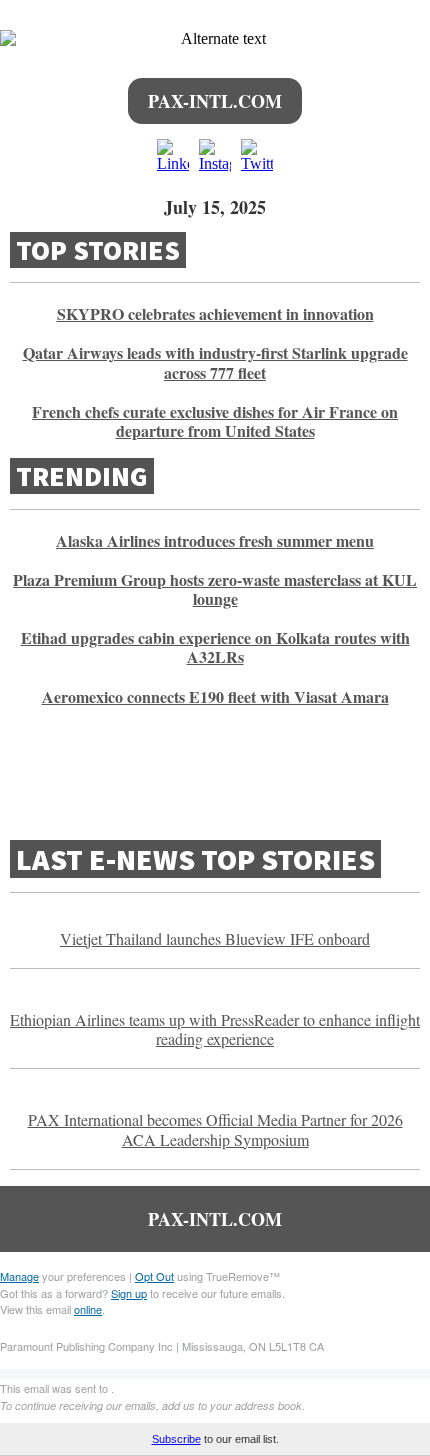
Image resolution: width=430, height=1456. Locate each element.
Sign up (129, 1293)
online (88, 1309)
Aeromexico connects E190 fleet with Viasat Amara (215, 696)
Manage (19, 1276)
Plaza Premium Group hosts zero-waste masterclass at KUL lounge (215, 589)
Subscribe (176, 1439)
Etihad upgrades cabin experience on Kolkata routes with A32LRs (215, 647)
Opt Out (154, 1276)
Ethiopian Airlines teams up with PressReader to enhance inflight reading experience (215, 1029)
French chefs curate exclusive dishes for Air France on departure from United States (215, 421)
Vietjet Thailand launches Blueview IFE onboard (215, 938)
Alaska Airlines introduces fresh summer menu (215, 540)
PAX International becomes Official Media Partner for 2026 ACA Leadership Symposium (215, 1129)
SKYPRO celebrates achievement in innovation (215, 313)
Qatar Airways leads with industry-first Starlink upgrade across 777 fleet (215, 362)
